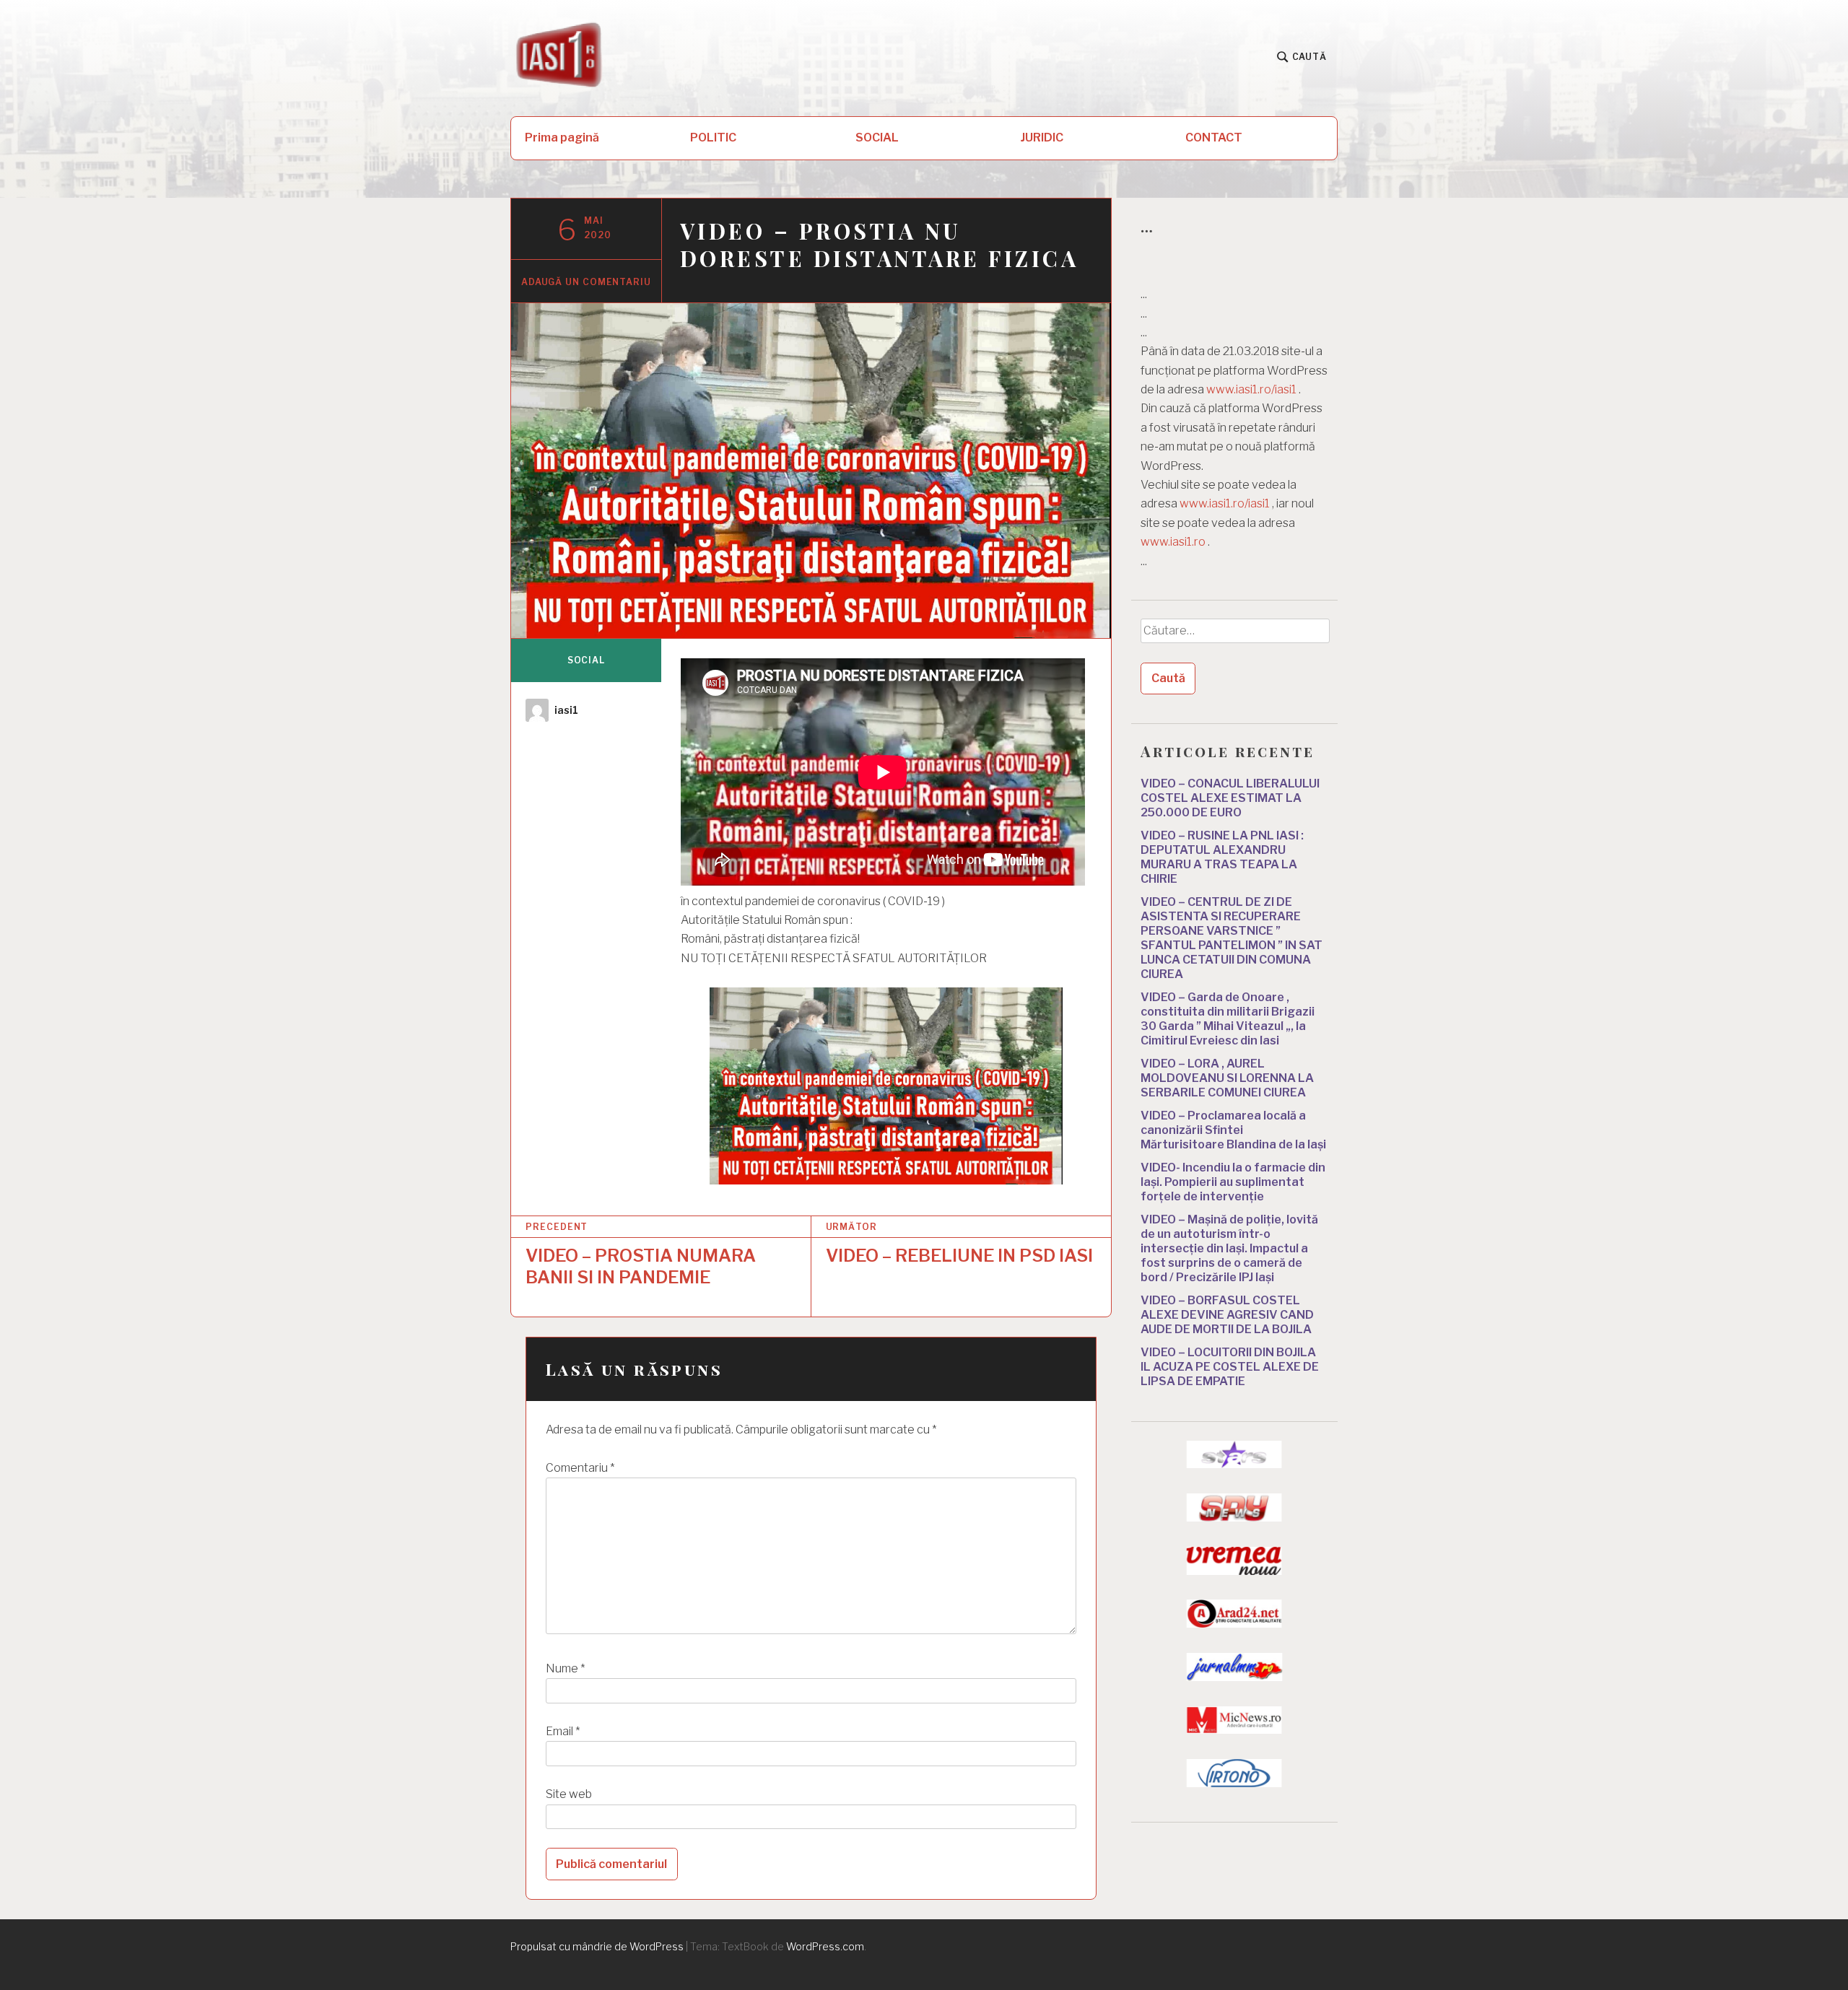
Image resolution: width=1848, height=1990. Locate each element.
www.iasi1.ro (1173, 542)
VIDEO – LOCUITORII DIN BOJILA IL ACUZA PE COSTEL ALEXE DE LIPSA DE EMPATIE (1230, 1367)
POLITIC (713, 138)
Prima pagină (562, 138)
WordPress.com (825, 1946)
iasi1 (566, 710)
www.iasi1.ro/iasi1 (1251, 389)
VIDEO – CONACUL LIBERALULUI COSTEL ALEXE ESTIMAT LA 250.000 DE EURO (1230, 798)
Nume (565, 1668)
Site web (569, 1794)
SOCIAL (877, 138)
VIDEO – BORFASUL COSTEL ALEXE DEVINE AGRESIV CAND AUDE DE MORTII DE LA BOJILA (1227, 1315)
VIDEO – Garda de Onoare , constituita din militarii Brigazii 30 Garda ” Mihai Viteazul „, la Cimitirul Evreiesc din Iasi (1228, 1019)
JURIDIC (1042, 138)
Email (563, 1731)
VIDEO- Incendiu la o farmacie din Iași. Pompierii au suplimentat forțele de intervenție (1233, 1182)
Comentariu (580, 1468)
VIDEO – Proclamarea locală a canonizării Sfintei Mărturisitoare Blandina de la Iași (1233, 1130)
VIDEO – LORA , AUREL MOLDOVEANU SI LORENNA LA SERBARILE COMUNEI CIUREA (1227, 1078)
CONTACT (1214, 138)
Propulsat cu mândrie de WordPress (597, 1946)
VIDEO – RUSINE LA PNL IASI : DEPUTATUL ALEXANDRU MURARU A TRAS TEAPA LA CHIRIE (1222, 857)
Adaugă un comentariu (586, 282)
